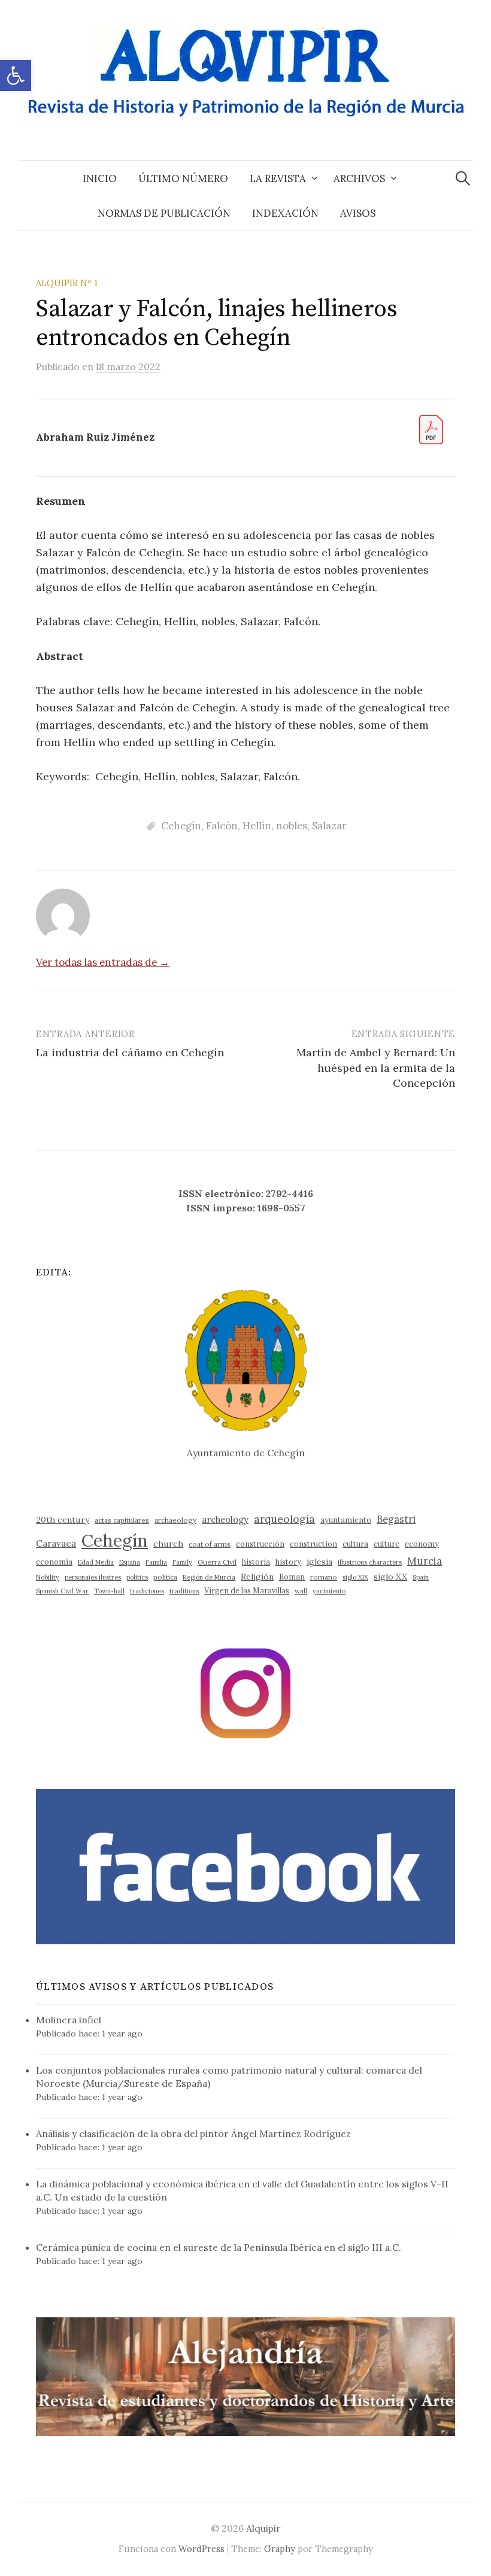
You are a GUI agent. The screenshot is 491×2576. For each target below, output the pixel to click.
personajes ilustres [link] (93, 1577)
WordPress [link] (201, 2549)
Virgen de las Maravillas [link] (247, 1590)
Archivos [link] (359, 178)
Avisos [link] (358, 213)
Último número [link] (183, 178)
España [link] (130, 1562)
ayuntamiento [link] (346, 1520)
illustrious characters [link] (370, 1562)
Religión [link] (257, 1577)
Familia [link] (156, 1562)
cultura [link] (355, 1544)
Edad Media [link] (96, 1562)
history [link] (288, 1562)
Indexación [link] (285, 213)
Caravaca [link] (56, 1543)
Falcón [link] (222, 826)
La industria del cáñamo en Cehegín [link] (130, 1052)
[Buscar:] (463, 178)
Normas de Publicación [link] (164, 213)
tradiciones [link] (147, 1591)
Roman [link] (292, 1577)
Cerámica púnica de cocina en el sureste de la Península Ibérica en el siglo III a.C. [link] (219, 2247)
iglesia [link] (319, 1562)
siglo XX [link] (390, 1577)
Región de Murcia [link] (209, 1577)
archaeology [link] (175, 1520)
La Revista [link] (278, 178)
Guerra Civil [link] (217, 1562)
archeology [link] (225, 1519)
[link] (16, 75)
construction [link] (313, 1544)
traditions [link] (184, 1591)
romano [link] (324, 1577)
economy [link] (422, 1544)
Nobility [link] (48, 1577)
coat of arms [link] (210, 1544)
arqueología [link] (284, 1519)
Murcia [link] (425, 1561)
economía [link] (54, 1562)
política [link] (165, 1577)
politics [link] (137, 1577)
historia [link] (256, 1562)
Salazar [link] (329, 826)
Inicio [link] (100, 178)
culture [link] (387, 1544)
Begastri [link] (396, 1519)
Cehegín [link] (181, 826)
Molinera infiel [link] (69, 2020)
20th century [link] (63, 1520)
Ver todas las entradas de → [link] (103, 962)
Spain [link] (421, 1577)
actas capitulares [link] (122, 1520)
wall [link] (301, 1591)
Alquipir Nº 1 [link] (67, 283)
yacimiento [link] (329, 1591)
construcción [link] (260, 1544)
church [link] (168, 1544)
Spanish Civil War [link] (62, 1591)
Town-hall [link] (109, 1591)
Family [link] (182, 1562)
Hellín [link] (257, 826)
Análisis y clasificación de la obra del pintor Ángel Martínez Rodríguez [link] (193, 2133)
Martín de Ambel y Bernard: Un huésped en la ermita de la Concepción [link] (376, 1067)
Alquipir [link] (263, 2528)
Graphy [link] (280, 2549)
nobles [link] (292, 826)
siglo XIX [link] (355, 1577)
